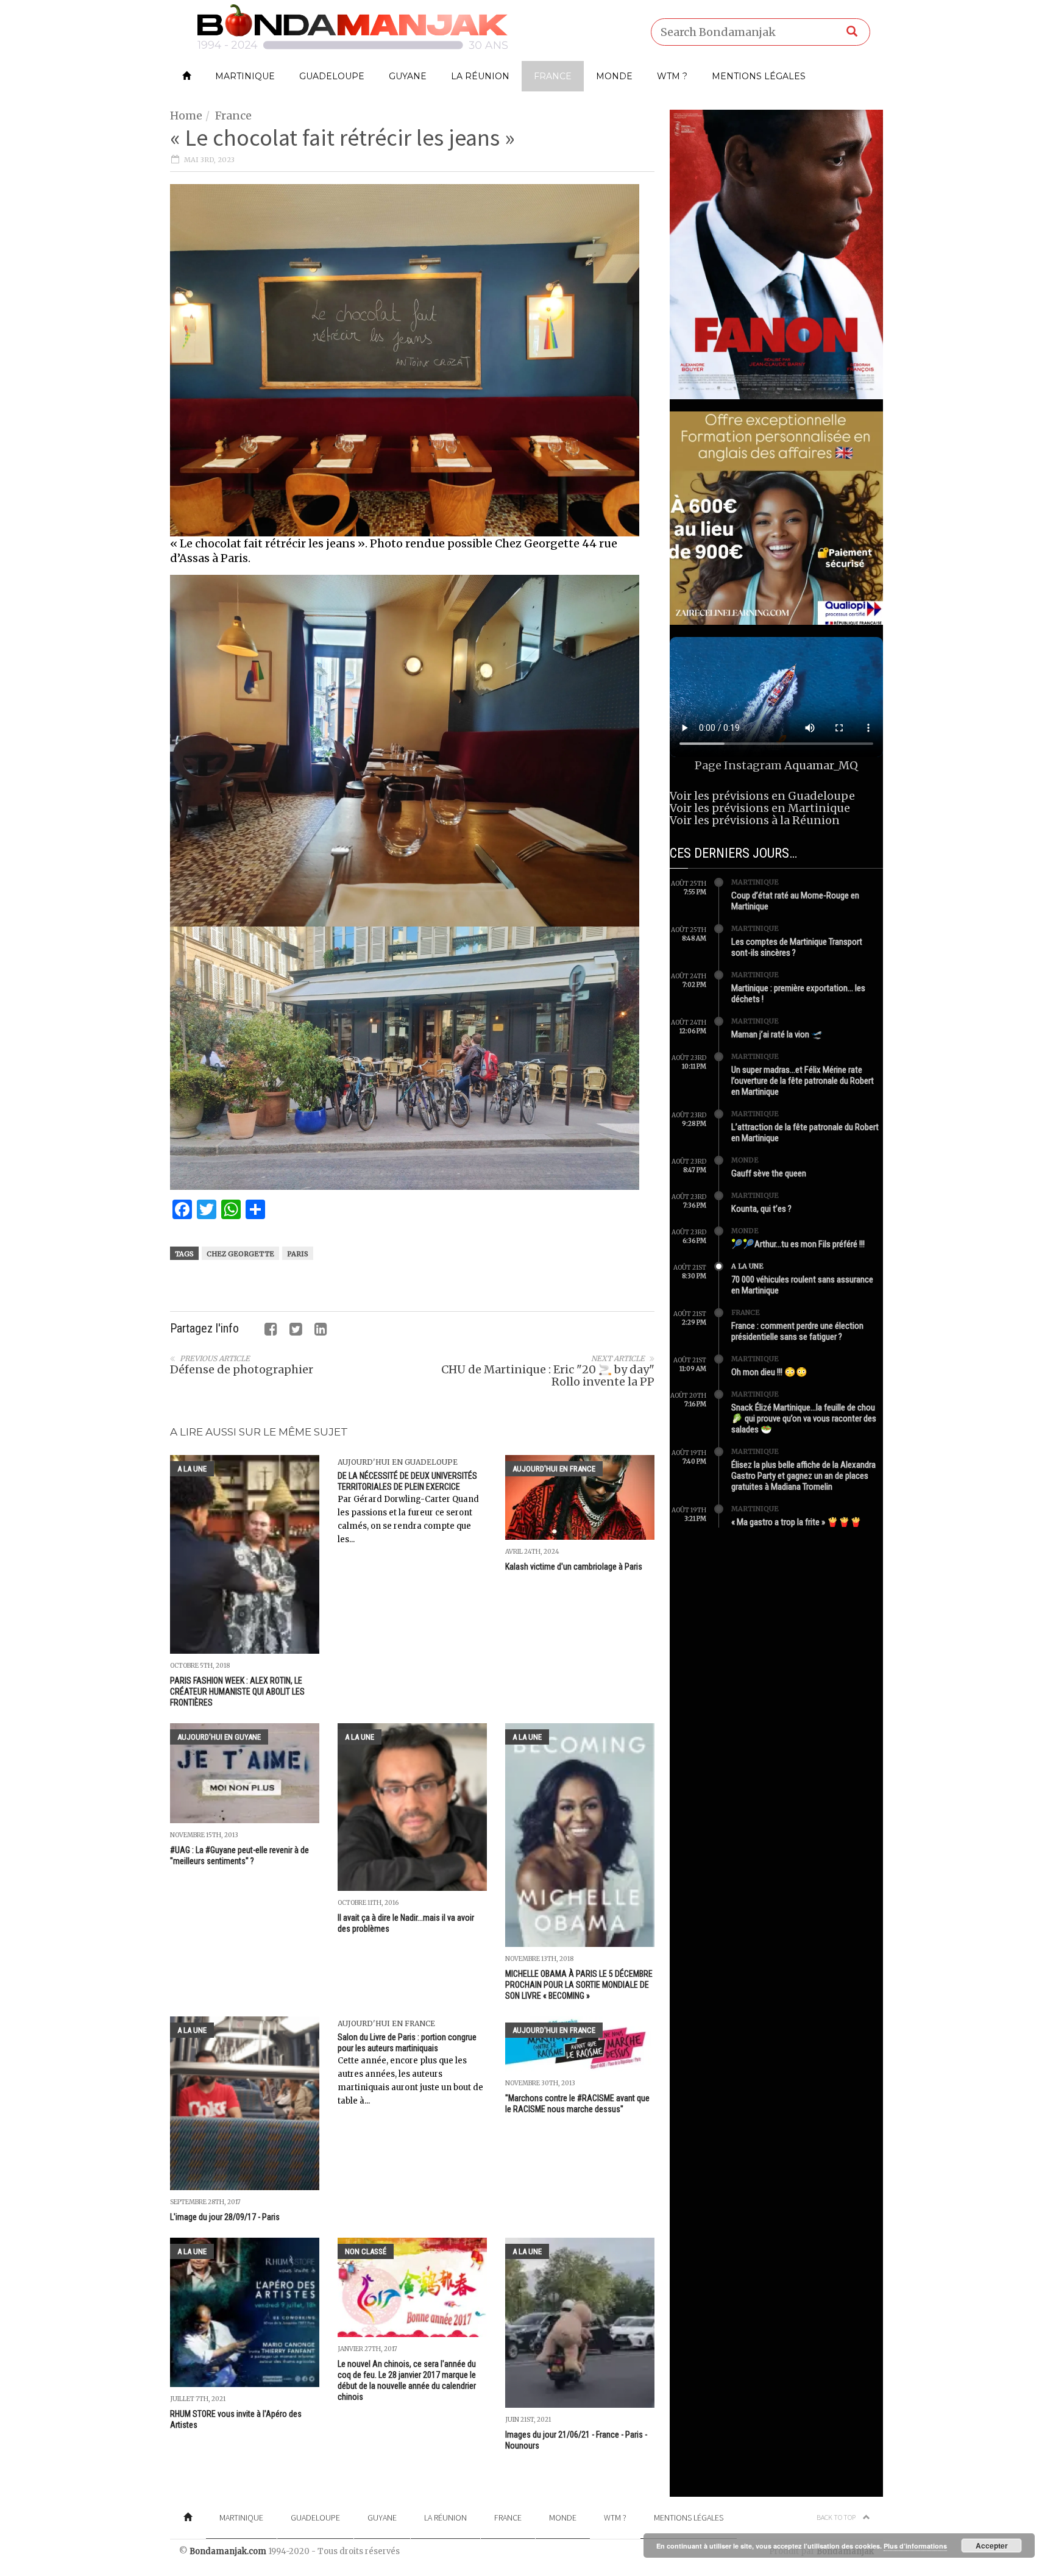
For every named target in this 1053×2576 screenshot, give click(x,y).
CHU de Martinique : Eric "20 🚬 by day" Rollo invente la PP (548, 1375)
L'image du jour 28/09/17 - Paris (225, 2217)
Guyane (408, 76)
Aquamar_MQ (821, 765)
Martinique (245, 76)
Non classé (366, 2251)
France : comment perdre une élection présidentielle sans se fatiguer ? (797, 1331)
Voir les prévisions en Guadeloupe (762, 796)
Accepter (992, 2546)
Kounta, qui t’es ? (761, 1209)
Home (186, 116)
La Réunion (480, 76)
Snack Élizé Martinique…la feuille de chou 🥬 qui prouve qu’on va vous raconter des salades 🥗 (804, 1418)
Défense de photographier (242, 1369)
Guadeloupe (332, 76)
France (553, 76)
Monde (614, 76)
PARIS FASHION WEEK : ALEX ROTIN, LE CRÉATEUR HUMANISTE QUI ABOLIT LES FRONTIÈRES (237, 1692)
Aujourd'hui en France (554, 1469)
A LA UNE (192, 1469)
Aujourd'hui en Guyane (219, 1737)
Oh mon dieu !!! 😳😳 (769, 1372)
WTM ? (672, 76)
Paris (298, 1254)
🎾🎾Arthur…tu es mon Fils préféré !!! (798, 1244)
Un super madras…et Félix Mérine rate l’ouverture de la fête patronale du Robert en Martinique (803, 1081)
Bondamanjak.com (228, 2551)
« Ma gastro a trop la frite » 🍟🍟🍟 (796, 1522)
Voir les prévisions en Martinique (760, 808)
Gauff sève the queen (769, 1173)
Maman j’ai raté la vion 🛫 (777, 1034)
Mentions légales (759, 76)
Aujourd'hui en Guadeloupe (398, 1462)
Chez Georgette (240, 1254)
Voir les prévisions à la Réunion (755, 820)
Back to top (837, 2517)
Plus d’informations (915, 2546)
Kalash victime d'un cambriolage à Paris (574, 1567)
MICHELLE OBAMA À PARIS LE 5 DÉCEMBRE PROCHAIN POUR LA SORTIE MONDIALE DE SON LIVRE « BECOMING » (579, 1985)
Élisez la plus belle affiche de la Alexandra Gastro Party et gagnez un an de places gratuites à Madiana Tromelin (803, 1476)
